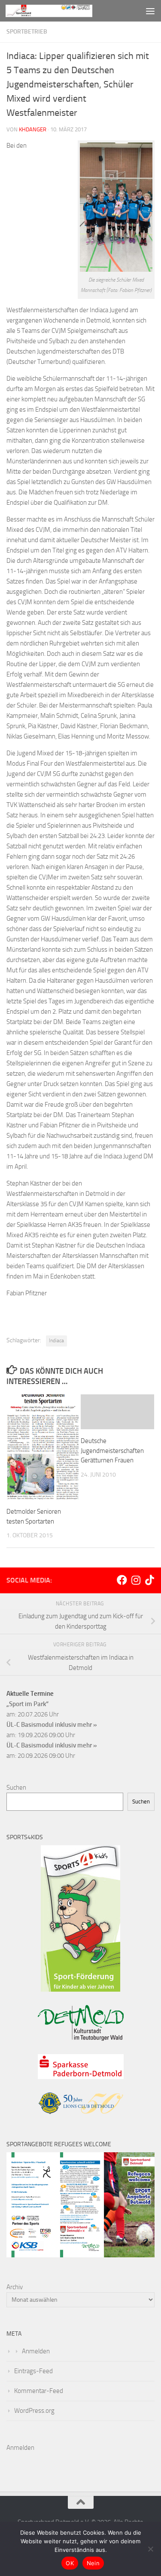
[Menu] (150, 11)
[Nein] (150, 2549)
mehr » (87, 1725)
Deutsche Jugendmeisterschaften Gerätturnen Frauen (112, 1451)
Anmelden (36, 2351)
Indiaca (56, 1341)
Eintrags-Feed (33, 2371)
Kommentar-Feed (39, 2391)
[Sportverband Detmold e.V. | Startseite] (64, 11)
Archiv (15, 2287)
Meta (14, 2334)
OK (70, 2563)
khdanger (33, 129)
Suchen (16, 1788)
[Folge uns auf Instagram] (136, 1580)
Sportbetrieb (27, 32)
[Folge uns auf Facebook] (122, 1580)
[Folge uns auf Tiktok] (149, 1580)
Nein (93, 2563)
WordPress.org (34, 2411)
